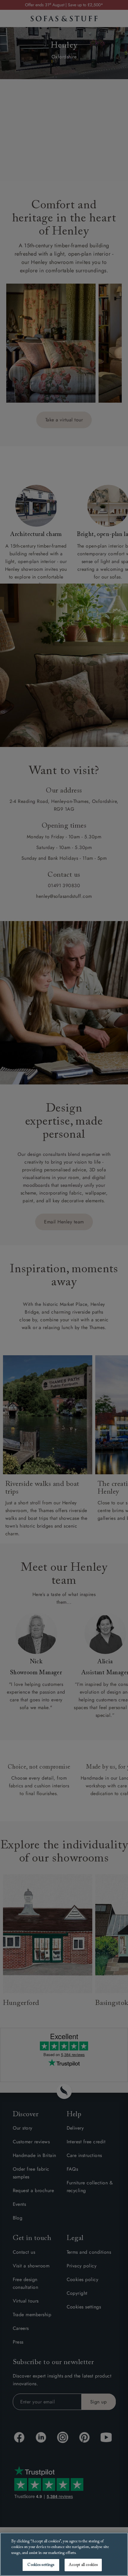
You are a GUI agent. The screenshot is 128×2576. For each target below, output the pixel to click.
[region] (64, 2554)
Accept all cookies (83, 2565)
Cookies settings (41, 2565)
